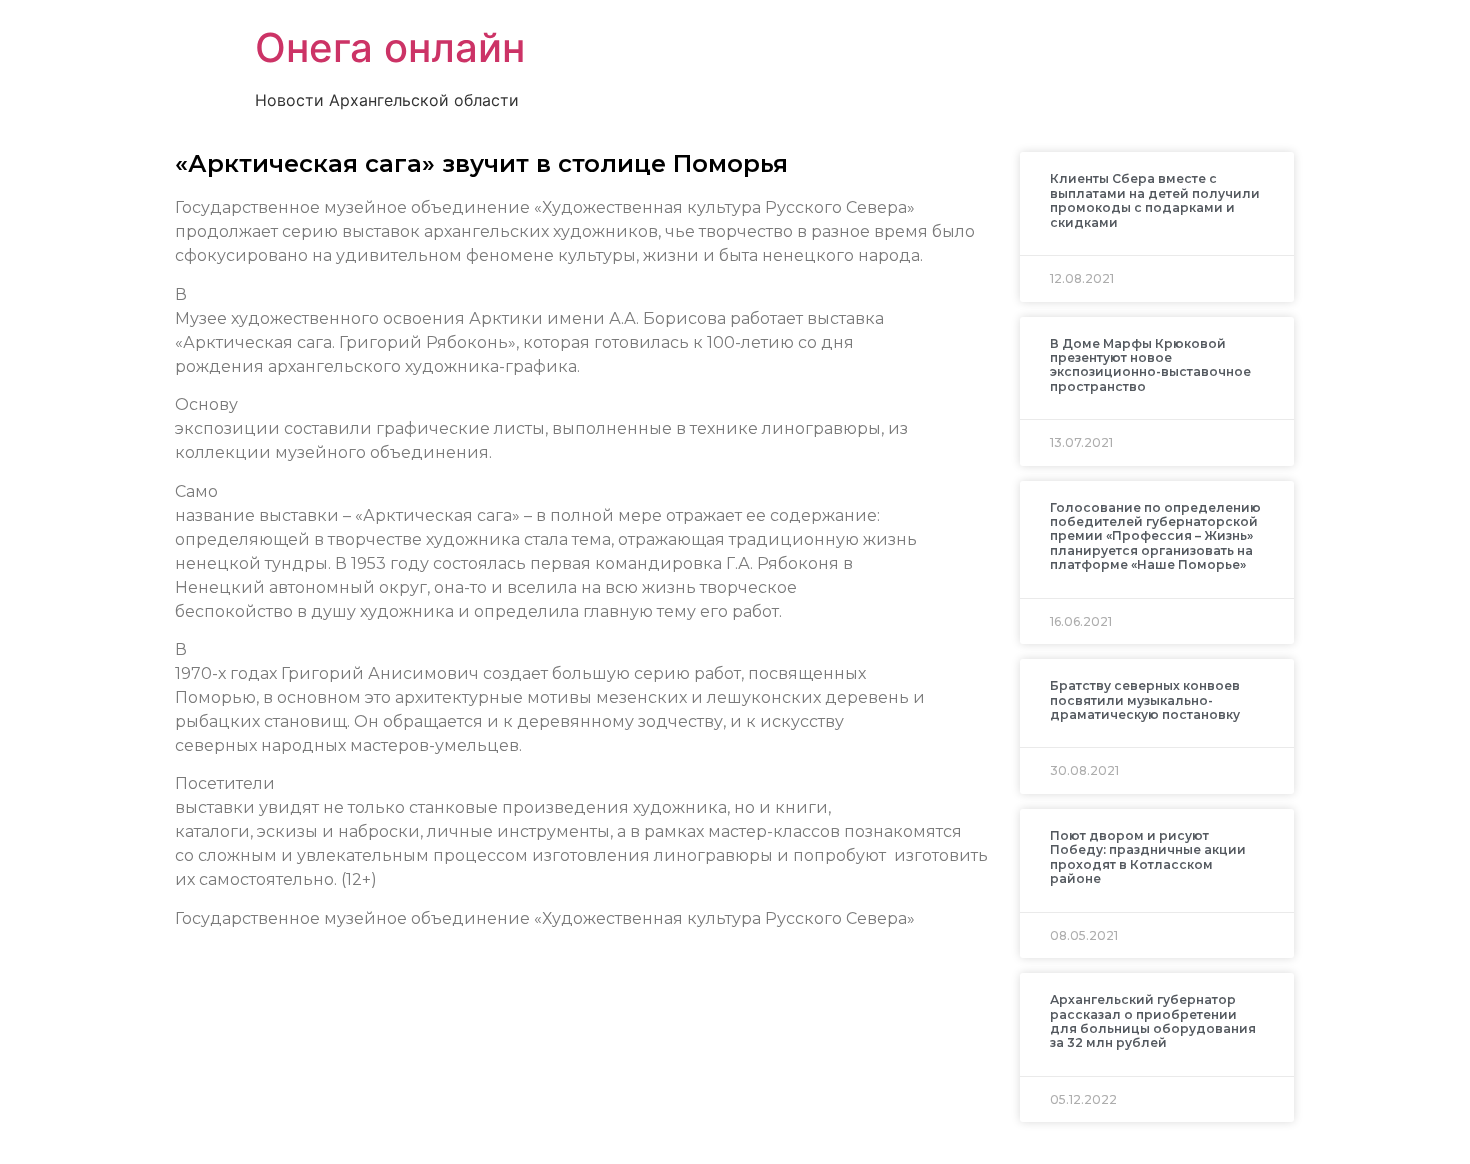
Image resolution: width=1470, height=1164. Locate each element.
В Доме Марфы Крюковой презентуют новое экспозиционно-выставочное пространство (1150, 365)
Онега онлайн (390, 47)
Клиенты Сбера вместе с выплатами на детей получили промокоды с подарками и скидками (1155, 200)
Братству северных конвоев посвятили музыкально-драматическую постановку (1145, 700)
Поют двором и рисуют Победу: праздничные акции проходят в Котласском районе (1148, 857)
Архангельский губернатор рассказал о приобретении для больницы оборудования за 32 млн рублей (1153, 1021)
